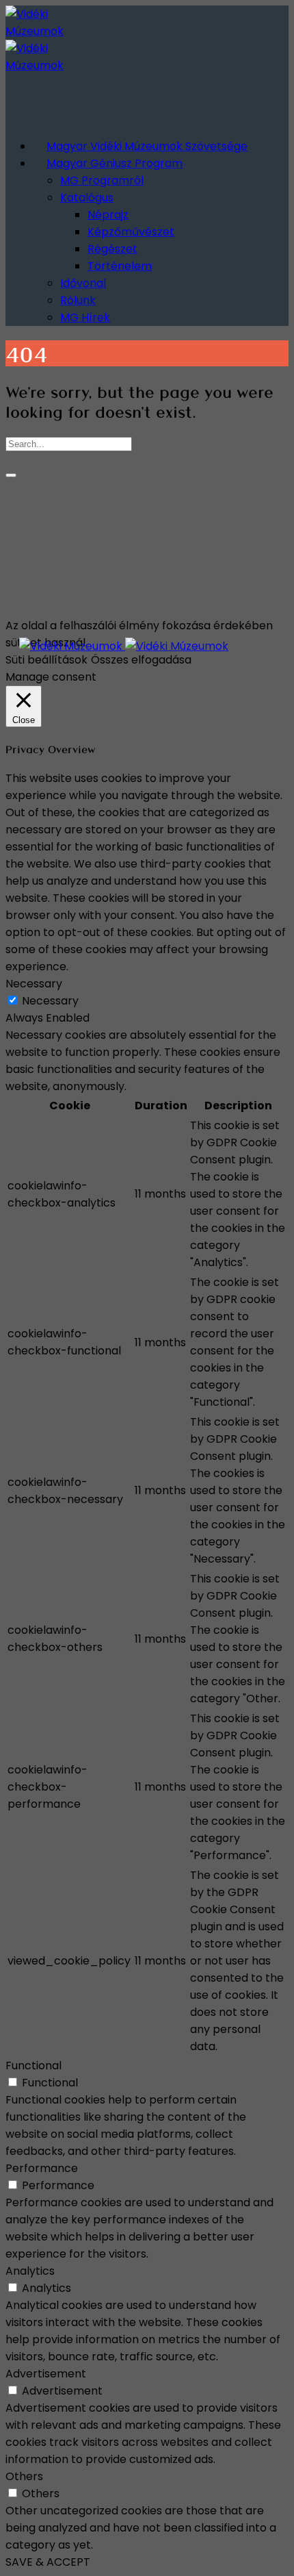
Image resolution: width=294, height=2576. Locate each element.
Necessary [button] (34, 984)
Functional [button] (34, 2066)
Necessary (50, 1001)
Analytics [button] (30, 2271)
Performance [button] (42, 2168)
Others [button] (24, 2476)
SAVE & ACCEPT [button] (48, 2562)
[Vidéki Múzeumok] (124, 646)
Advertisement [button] (46, 2374)
